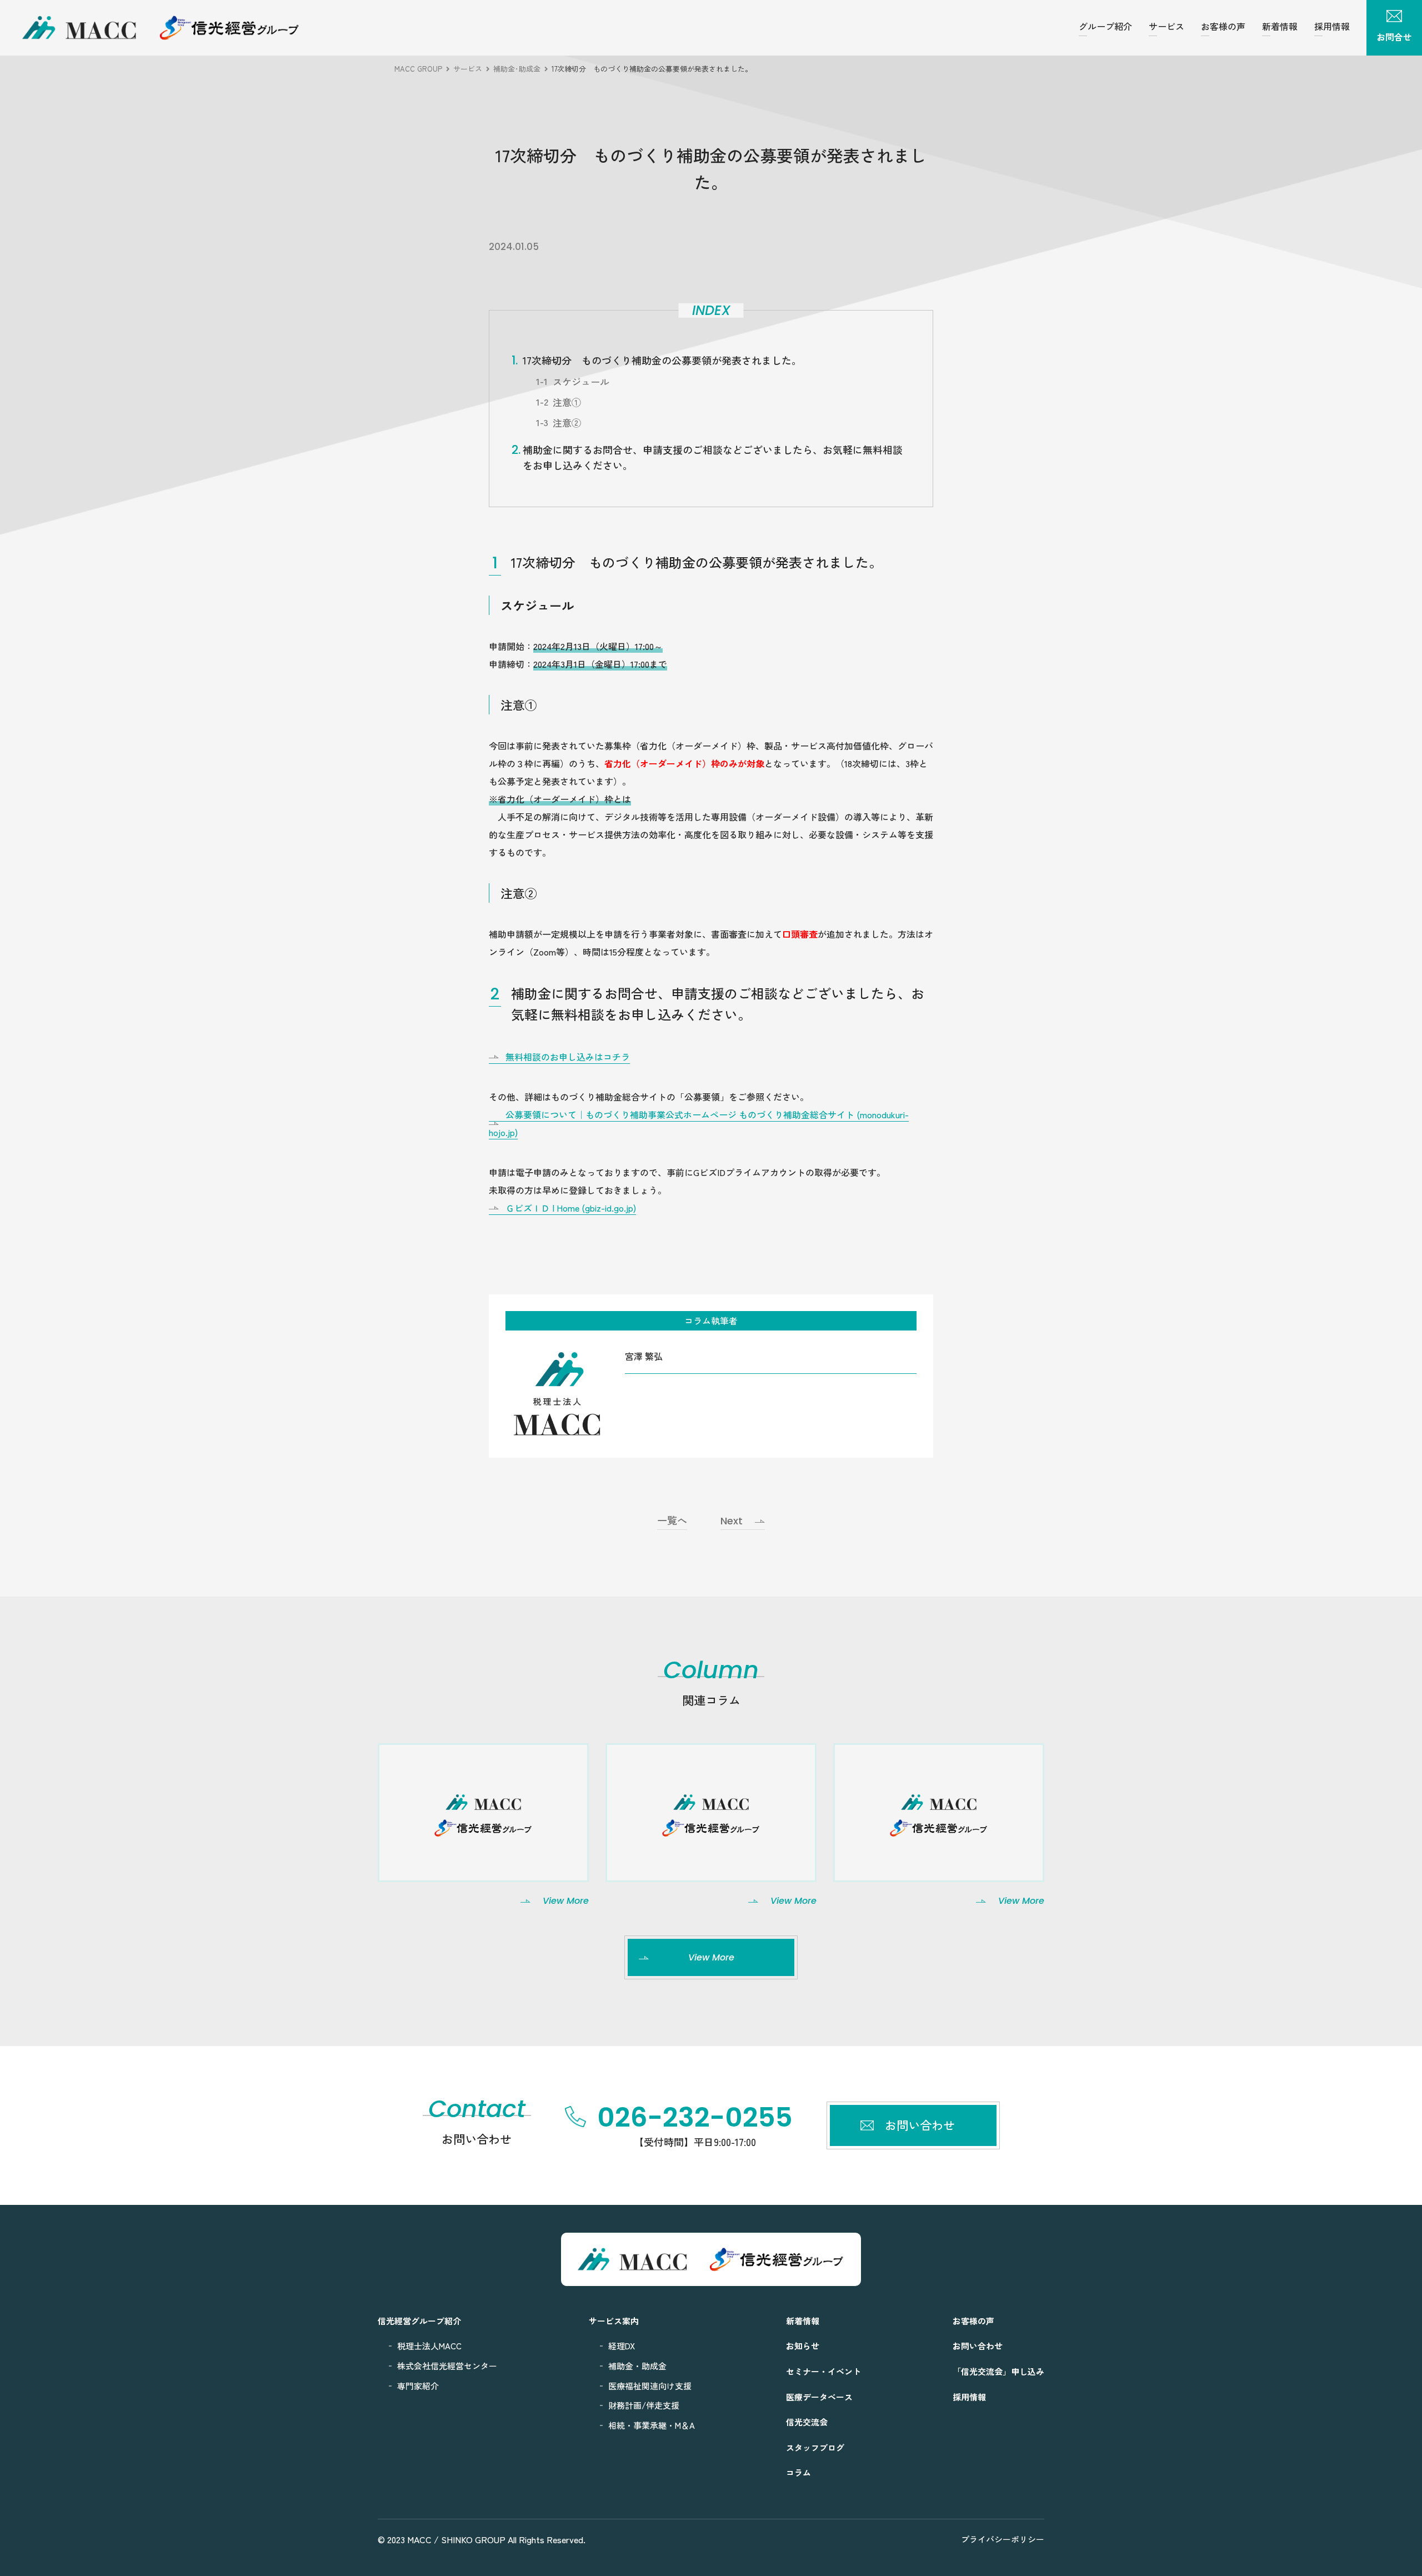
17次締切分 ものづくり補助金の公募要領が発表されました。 (662, 360)
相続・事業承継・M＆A (652, 2425)
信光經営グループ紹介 (419, 2321)
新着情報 (1280, 26)
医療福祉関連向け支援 (650, 2386)
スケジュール (581, 381)
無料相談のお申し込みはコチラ (568, 1057)
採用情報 (1332, 26)
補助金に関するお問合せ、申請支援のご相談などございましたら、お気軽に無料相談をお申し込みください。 (713, 457)
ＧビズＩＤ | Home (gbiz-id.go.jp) (571, 1208)
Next (732, 1521)
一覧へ (672, 1521)
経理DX (622, 2346)
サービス (1166, 26)
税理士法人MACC (429, 2346)
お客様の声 (1223, 26)
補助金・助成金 (637, 2366)
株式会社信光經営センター (447, 2366)
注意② (567, 422)
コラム (798, 2472)
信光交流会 (807, 2422)
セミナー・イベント (823, 2371)
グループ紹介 (1105, 26)
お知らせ (803, 2346)
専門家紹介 (418, 2386)
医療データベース (819, 2397)
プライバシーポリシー (1003, 2539)
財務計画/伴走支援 (644, 2405)
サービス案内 (614, 2321)
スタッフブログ (815, 2447)
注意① (567, 402)
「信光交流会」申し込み (998, 2371)
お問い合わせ (978, 2346)
